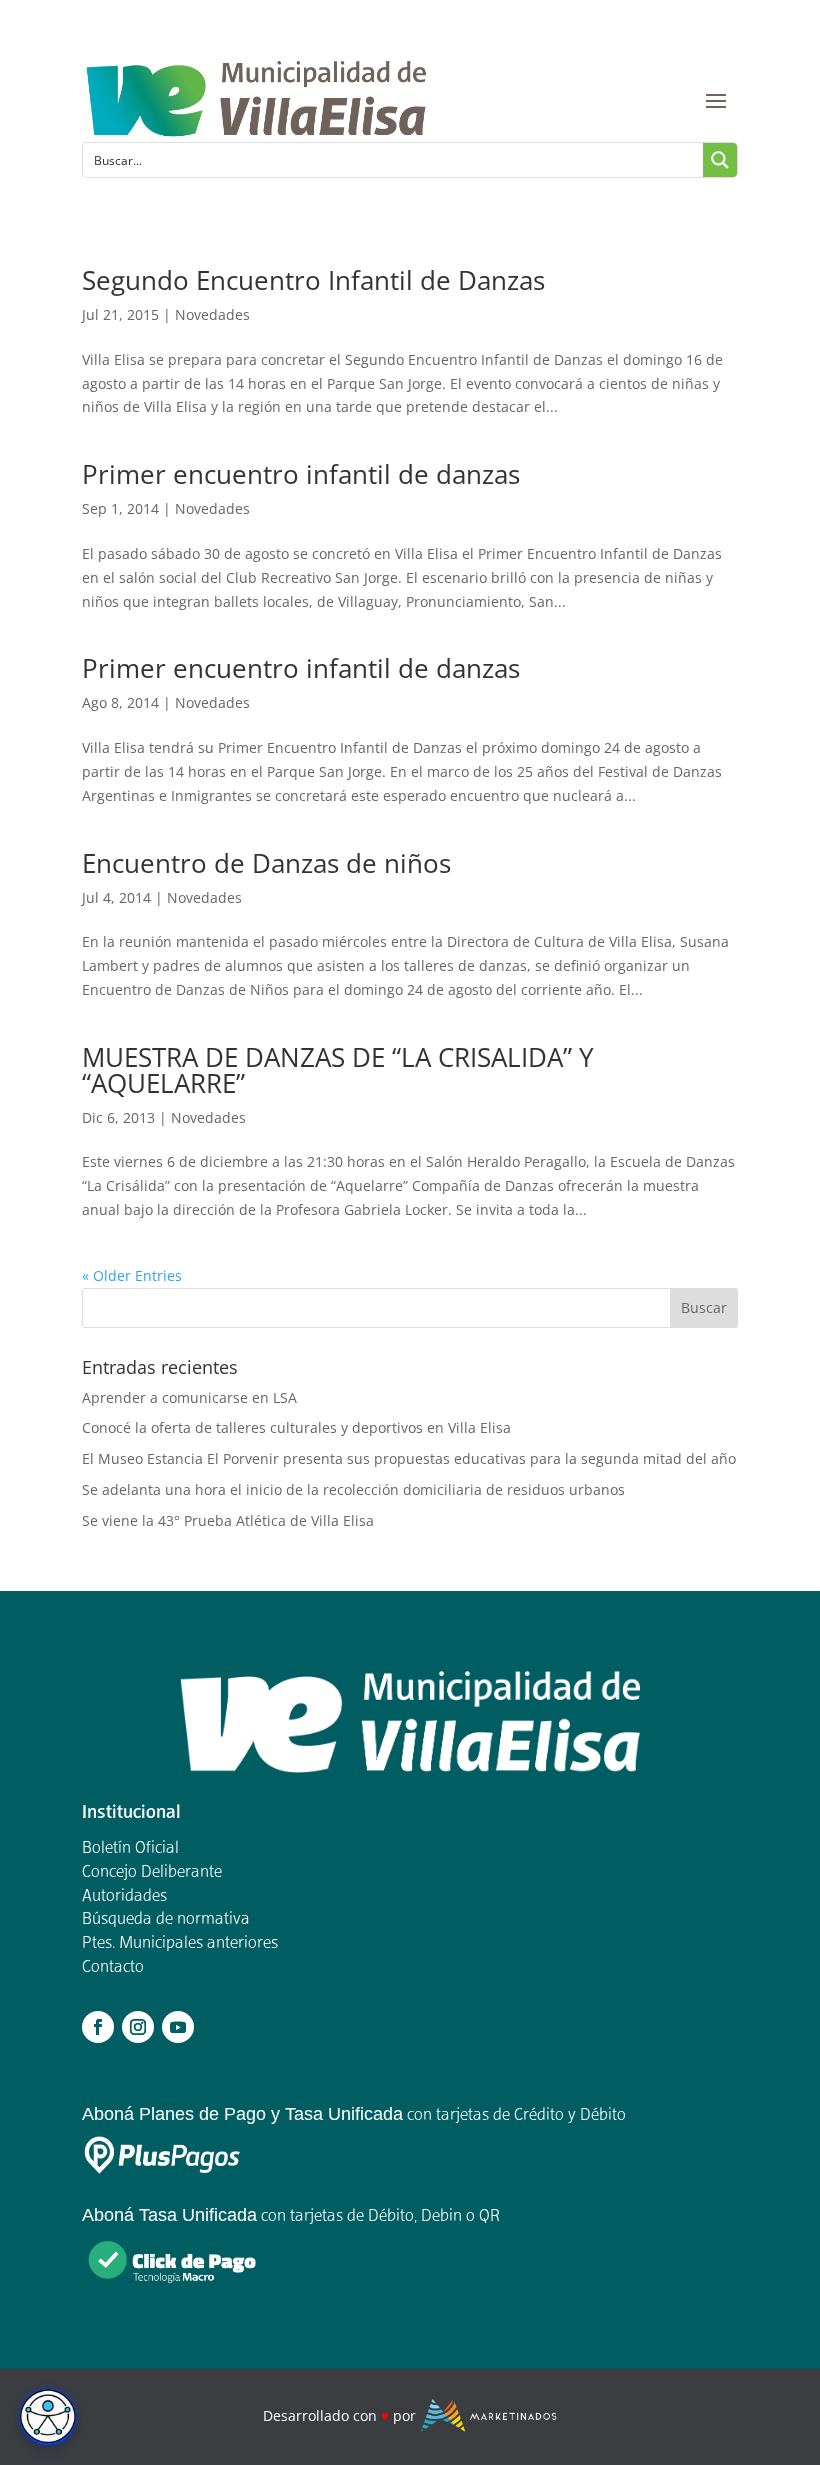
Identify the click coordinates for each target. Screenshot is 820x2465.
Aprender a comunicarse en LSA (189, 1397)
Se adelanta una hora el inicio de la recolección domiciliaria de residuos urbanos (353, 1489)
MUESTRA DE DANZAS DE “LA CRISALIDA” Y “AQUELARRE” (338, 1070)
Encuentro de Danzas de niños (266, 863)
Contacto (113, 1968)
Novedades (212, 314)
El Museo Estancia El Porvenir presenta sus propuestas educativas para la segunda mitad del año (409, 1458)
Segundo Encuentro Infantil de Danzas (313, 280)
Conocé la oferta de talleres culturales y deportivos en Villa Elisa (296, 1427)
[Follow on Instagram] (138, 2027)
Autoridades (124, 1897)
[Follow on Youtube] (178, 2027)
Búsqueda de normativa (166, 1920)
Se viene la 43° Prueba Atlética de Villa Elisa (228, 1520)
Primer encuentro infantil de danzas (301, 474)
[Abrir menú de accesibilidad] (48, 2417)
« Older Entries (132, 1275)
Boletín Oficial (130, 1849)
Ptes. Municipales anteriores (180, 1944)
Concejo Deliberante (152, 1873)
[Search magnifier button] (720, 160)
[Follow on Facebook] (98, 2027)
